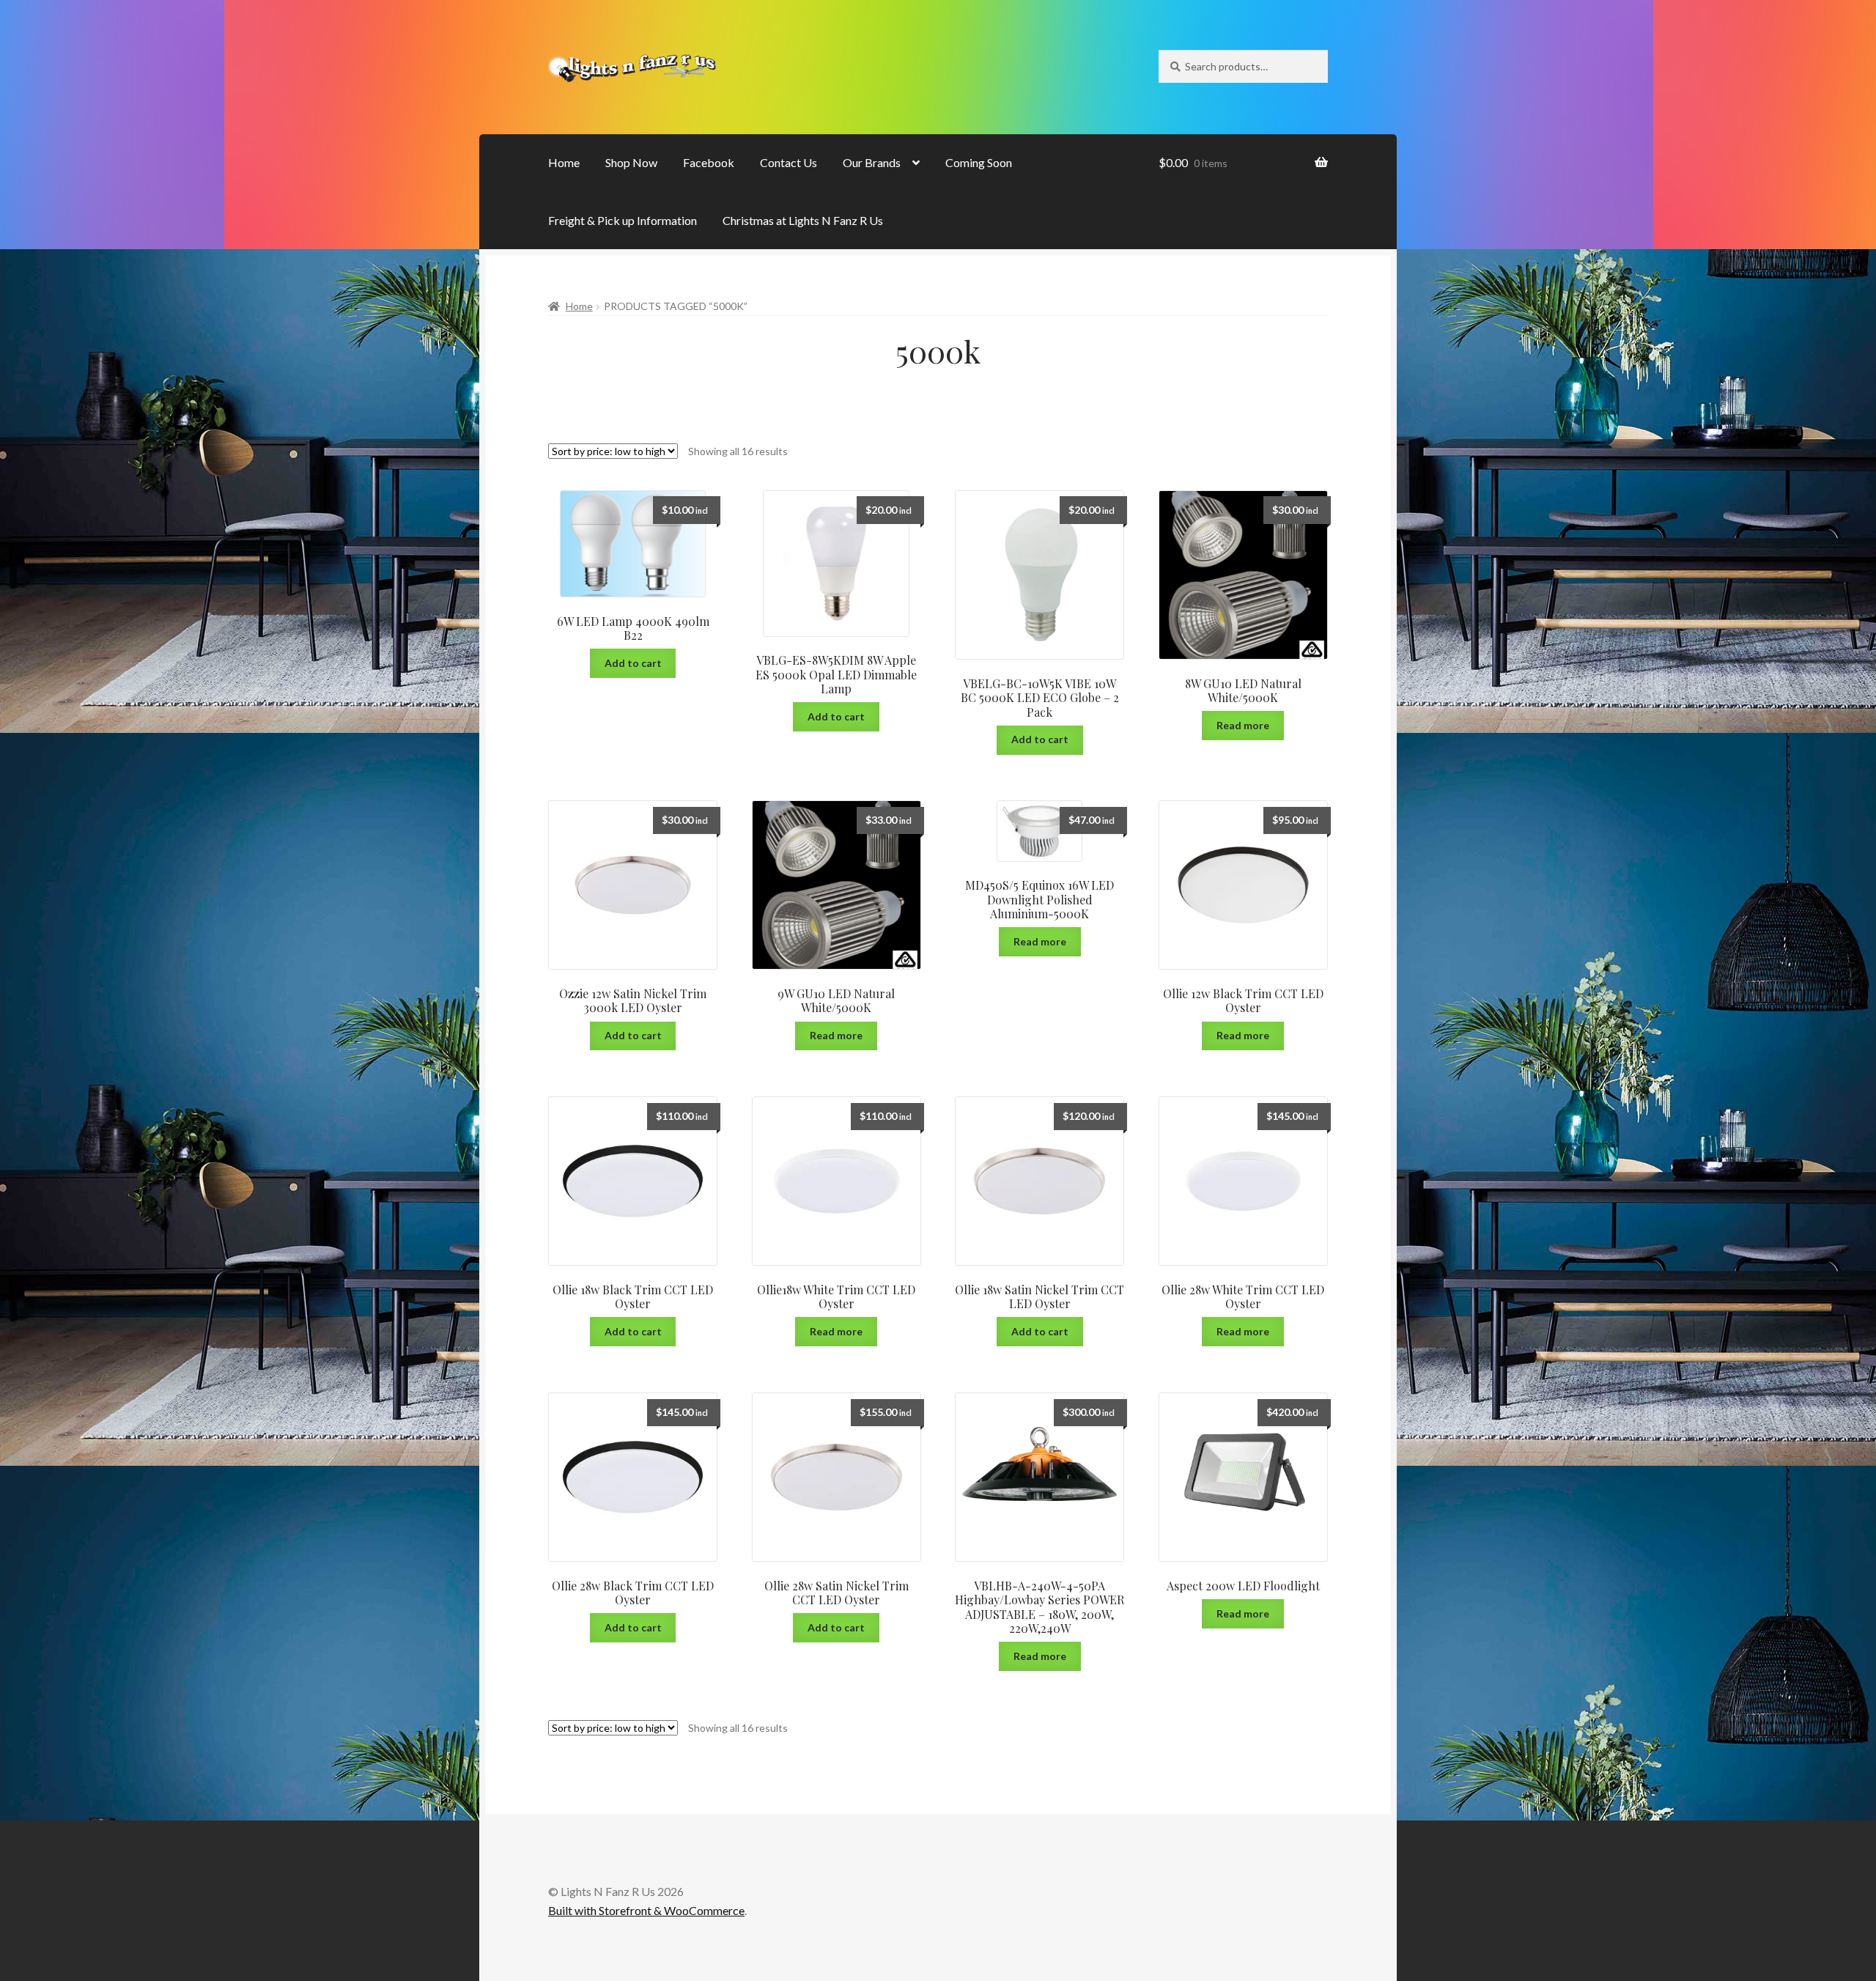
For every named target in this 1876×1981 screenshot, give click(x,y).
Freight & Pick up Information (623, 220)
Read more (1243, 725)
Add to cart (633, 663)
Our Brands (872, 162)
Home (564, 162)
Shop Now (631, 162)
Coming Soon (979, 162)
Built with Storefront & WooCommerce (646, 1910)
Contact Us (789, 162)
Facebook (709, 162)
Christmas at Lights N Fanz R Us (803, 220)
